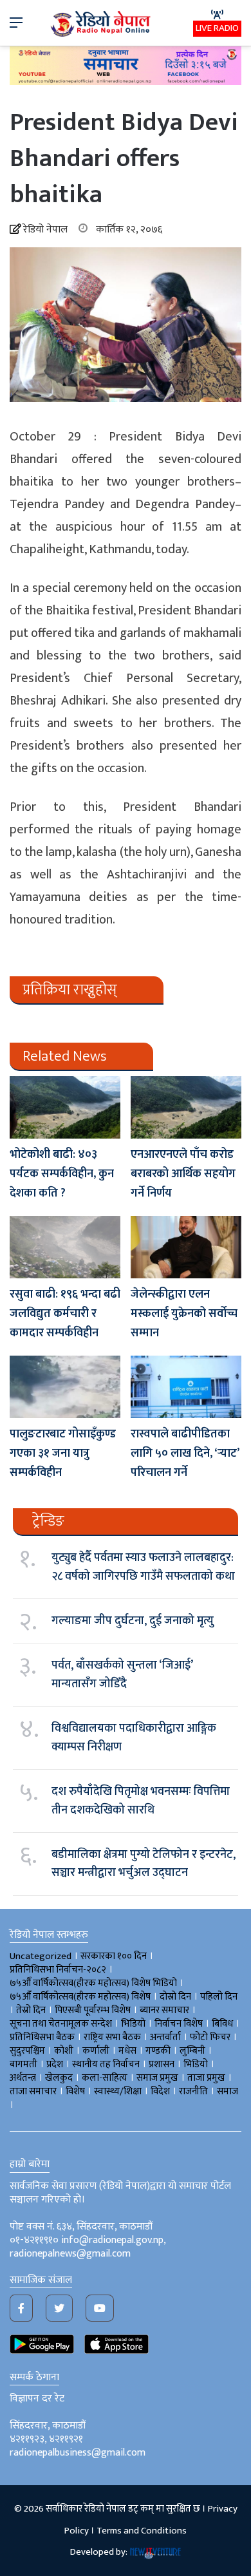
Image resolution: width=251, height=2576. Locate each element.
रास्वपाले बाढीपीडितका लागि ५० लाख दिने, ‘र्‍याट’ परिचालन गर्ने (185, 1454)
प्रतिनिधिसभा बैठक (42, 2037)
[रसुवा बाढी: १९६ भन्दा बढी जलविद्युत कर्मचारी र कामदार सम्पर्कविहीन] (65, 1247)
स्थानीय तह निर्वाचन (106, 2064)
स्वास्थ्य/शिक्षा (118, 2091)
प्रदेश (55, 2064)
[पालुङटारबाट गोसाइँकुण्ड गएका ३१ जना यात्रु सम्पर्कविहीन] (65, 1387)
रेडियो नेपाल (45, 230)
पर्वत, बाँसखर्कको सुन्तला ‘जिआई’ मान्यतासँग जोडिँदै (122, 1674)
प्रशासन (162, 2064)
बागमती (23, 2064)
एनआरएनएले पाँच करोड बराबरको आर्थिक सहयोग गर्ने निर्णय (183, 1174)
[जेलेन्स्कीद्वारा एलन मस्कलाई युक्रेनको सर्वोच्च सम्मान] (186, 1247)
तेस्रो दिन (31, 2010)
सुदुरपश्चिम (27, 2051)
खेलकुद (59, 2078)
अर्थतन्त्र (23, 2078)
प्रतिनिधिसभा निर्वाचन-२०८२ (58, 1970)
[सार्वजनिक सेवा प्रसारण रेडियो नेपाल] (102, 23)
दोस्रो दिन (175, 1997)
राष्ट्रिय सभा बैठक (112, 2037)
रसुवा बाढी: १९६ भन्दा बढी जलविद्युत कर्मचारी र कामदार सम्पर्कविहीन (65, 1314)
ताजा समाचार (33, 2091)
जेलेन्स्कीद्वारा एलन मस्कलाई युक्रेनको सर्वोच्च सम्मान (184, 1314)
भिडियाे (133, 2024)
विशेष (75, 2091)
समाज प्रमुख (157, 2078)
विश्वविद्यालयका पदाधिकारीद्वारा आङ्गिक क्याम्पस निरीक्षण (134, 1738)
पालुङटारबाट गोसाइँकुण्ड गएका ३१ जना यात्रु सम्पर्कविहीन (63, 1454)
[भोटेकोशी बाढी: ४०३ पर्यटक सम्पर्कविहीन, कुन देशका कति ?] (65, 1107)
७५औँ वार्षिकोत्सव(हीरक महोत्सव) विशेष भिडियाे (93, 1983)
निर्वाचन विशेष (179, 2024)
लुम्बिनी (192, 2051)
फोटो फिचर (210, 2037)
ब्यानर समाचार (164, 2010)
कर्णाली (96, 2051)
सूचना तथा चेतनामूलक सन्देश (61, 2024)
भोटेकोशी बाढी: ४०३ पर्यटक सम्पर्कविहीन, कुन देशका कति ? (62, 1174)
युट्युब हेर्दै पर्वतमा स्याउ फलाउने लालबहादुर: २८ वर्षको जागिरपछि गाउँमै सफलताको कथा (143, 1567)
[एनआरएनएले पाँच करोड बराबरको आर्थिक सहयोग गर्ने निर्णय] (186, 1107)
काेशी (64, 2051)
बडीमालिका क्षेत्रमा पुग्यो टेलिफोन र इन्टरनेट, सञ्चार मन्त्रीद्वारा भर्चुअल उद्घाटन (144, 1864)
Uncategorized (41, 1956)
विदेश (160, 2091)
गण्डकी (158, 2051)
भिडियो (196, 2064)
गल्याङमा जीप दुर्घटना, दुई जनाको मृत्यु (133, 1621)
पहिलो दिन (219, 1997)
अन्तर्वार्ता (165, 2037)
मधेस (127, 2051)
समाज (228, 2091)
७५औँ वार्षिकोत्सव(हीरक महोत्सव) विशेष (80, 1997)
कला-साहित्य (105, 2078)
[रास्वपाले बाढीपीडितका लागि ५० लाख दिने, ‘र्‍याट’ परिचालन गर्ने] (186, 1387)
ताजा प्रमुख (206, 2078)
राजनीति (193, 2091)
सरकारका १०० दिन (114, 1956)
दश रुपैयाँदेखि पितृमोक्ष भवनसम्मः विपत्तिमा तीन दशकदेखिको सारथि (141, 1801)
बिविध (222, 2024)
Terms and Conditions (142, 2531)
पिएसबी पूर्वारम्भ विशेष (93, 2010)
